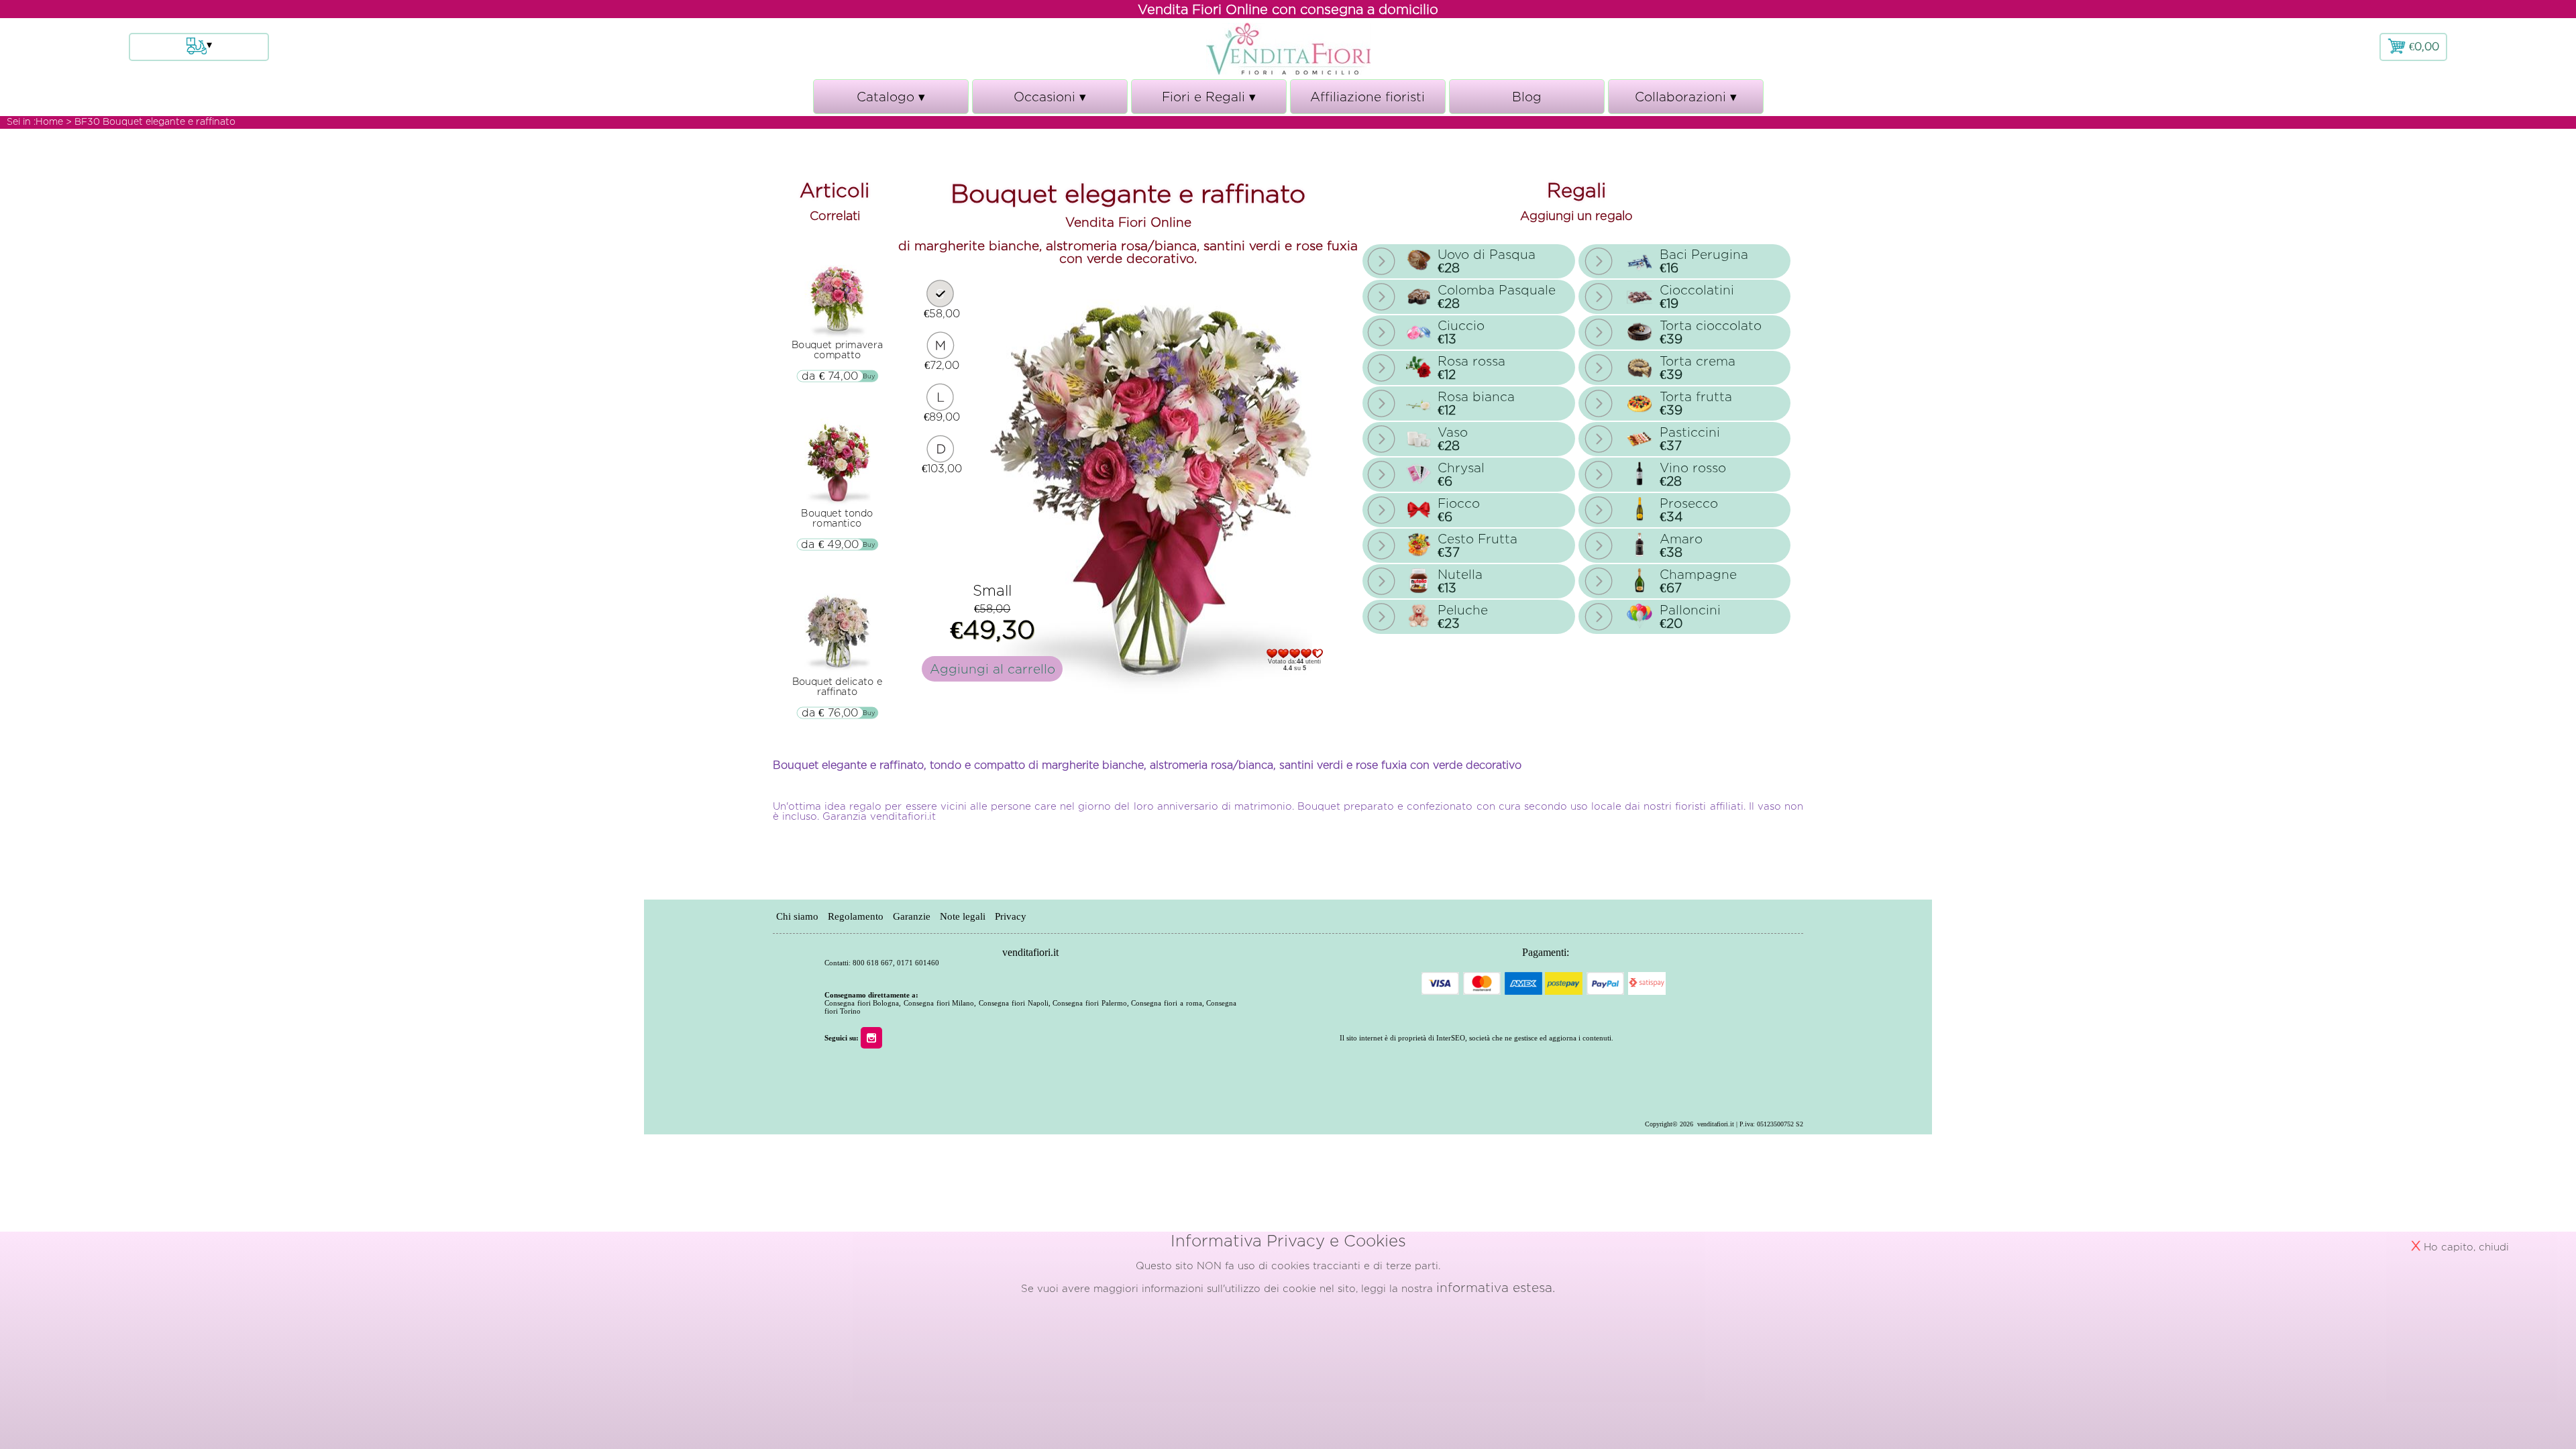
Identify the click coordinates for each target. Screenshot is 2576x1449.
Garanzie (912, 916)
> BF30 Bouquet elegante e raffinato (151, 121)
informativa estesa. (1496, 1287)
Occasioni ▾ (1050, 102)
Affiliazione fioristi (1367, 97)
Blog (1527, 97)
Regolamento (856, 916)
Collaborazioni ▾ (1686, 102)
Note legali (963, 916)
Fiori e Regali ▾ (1209, 102)
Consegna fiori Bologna (862, 1003)
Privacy (1011, 916)
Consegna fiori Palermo (1089, 1003)
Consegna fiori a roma (1166, 1003)
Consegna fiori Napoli (1013, 1003)
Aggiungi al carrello (992, 669)
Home (49, 121)
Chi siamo (797, 916)
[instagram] (875, 1037)
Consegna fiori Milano (939, 1003)
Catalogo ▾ (891, 102)
